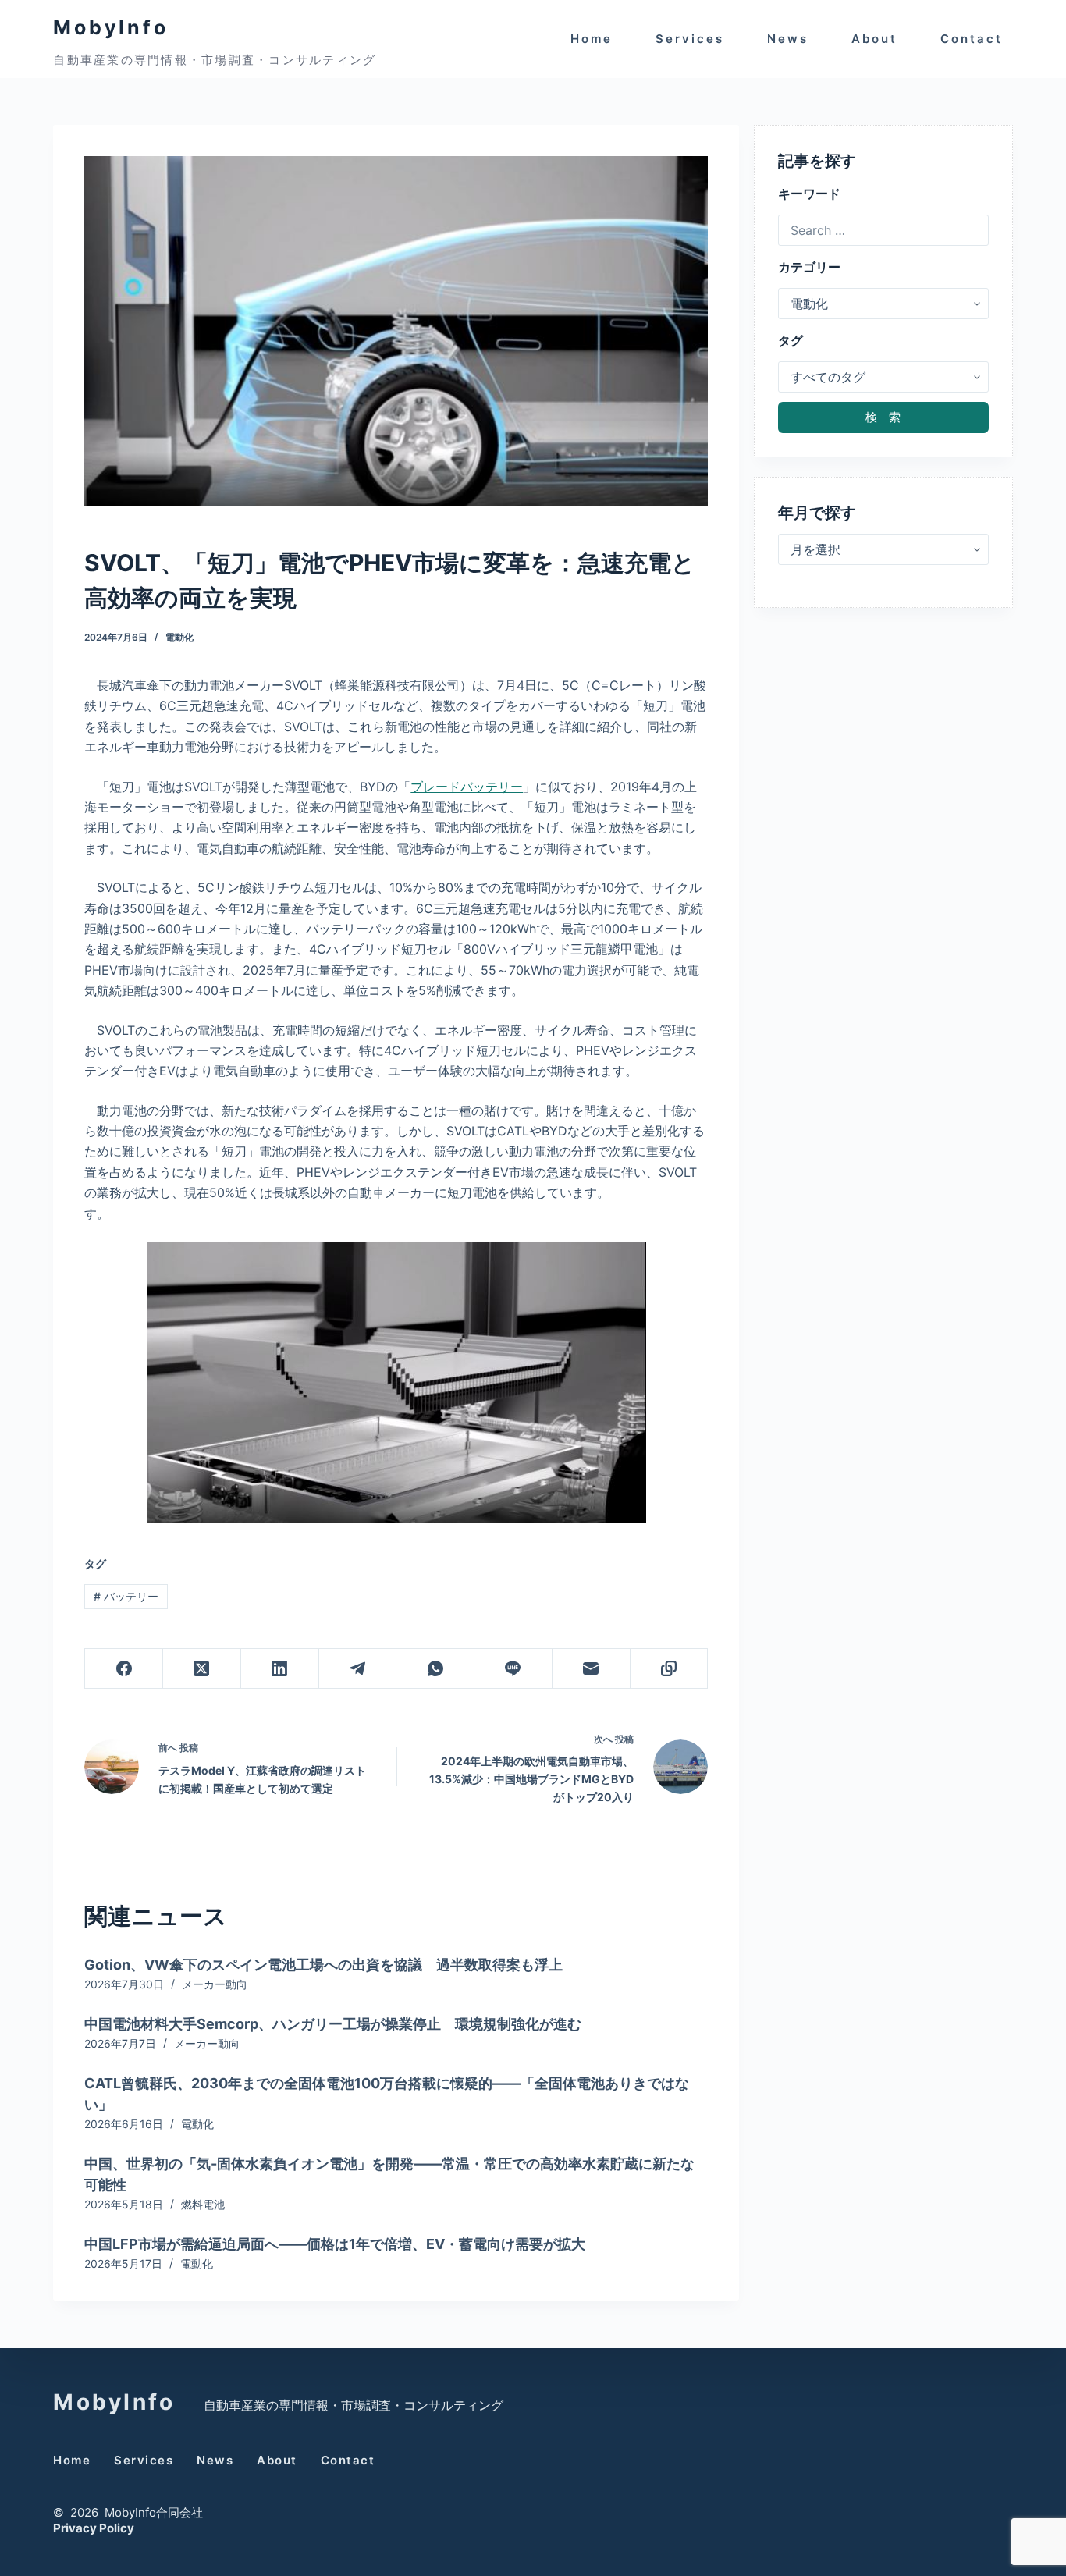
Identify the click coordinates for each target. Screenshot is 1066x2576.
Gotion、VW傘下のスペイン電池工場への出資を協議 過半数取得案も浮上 (323, 1965)
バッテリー (126, 1596)
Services (690, 39)
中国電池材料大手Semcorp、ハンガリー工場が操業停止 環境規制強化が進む (333, 2024)
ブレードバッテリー (467, 787)
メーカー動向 (215, 1984)
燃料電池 (203, 2204)
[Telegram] (358, 1669)
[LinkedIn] (280, 1669)
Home (592, 39)
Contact (972, 39)
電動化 (179, 637)
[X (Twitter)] (202, 1669)
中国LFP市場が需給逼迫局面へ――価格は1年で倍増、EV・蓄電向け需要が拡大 (335, 2244)
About (874, 39)
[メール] (592, 1669)
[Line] (513, 1669)
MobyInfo (110, 27)
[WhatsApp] (435, 1669)
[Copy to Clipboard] (670, 1669)
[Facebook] (124, 1669)
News (788, 39)
